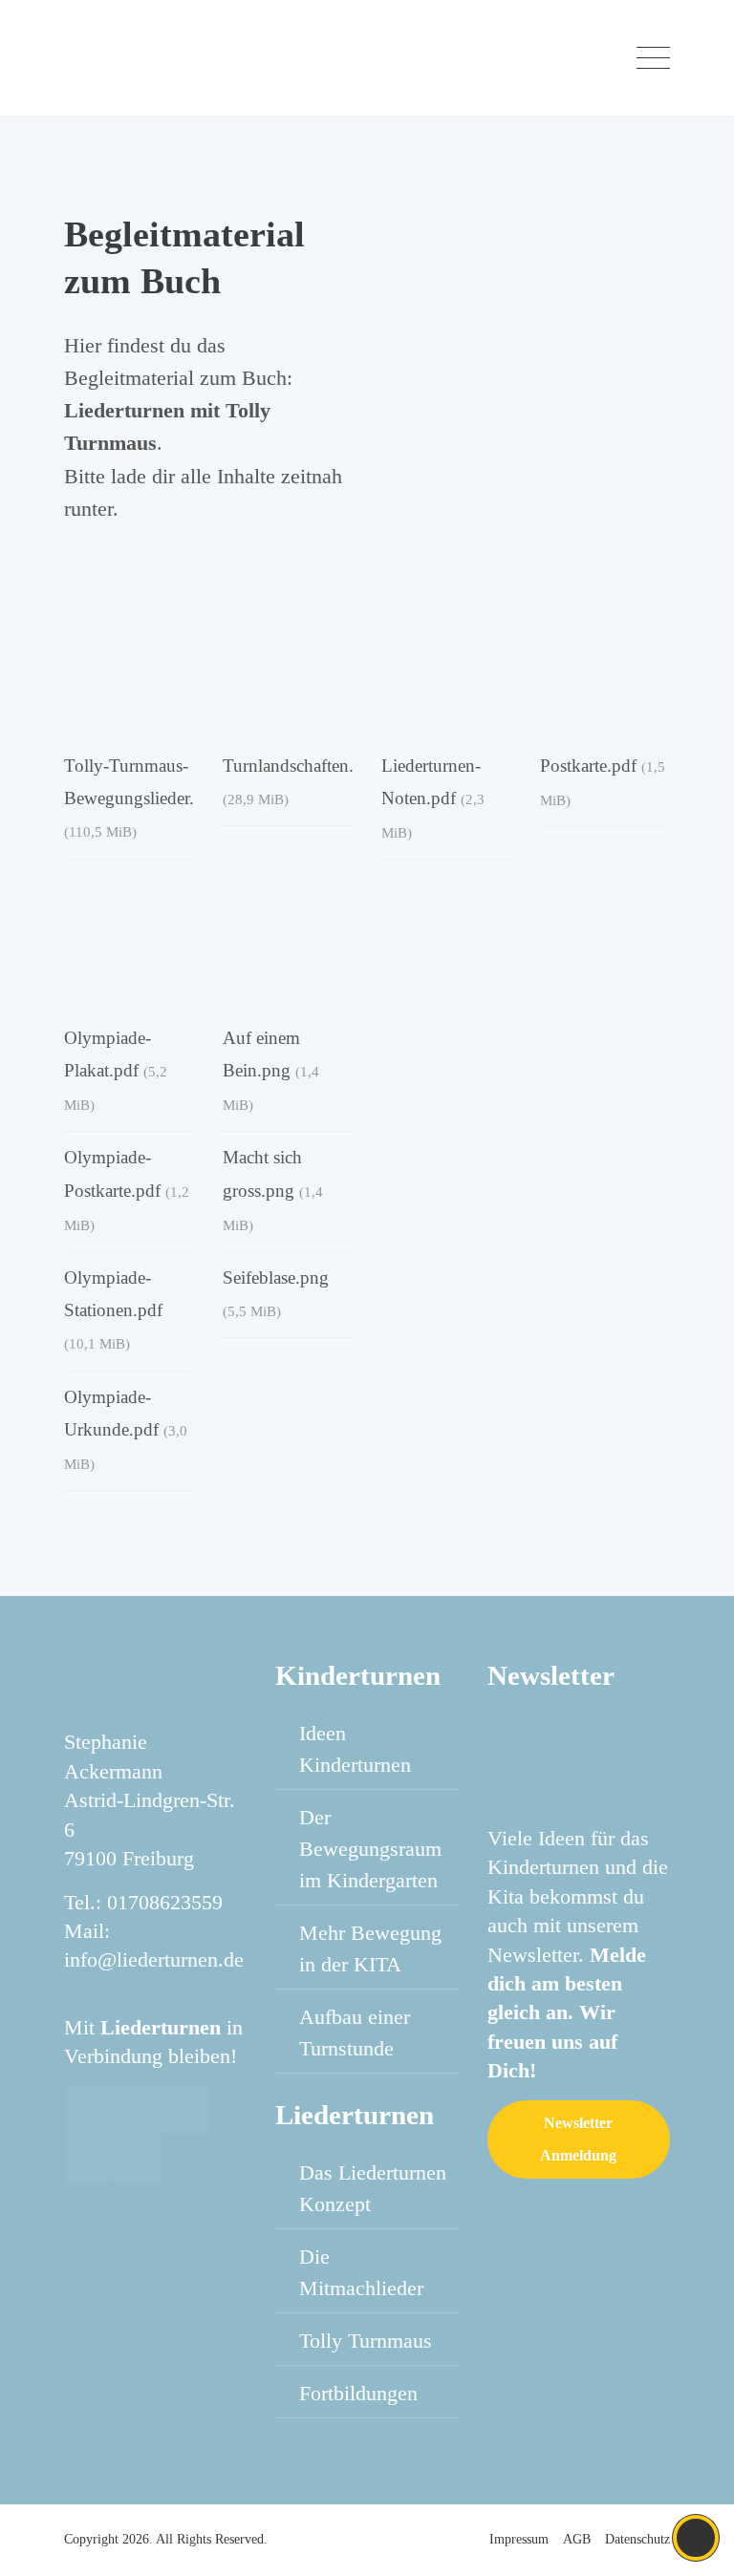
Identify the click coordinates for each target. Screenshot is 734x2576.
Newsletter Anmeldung (578, 2139)
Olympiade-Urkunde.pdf (126, 1429)
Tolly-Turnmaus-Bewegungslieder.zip (140, 798)
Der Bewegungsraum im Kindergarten (370, 1849)
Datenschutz (637, 2539)
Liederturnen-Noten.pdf (433, 798)
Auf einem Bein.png (271, 1070)
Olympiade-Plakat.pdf (116, 1070)
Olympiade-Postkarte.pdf (127, 1190)
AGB (577, 2539)
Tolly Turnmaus (366, 2341)
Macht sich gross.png (273, 1190)
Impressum (519, 2539)
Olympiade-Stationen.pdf (113, 1309)
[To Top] (696, 2538)
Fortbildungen (358, 2393)
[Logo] (168, 58)
